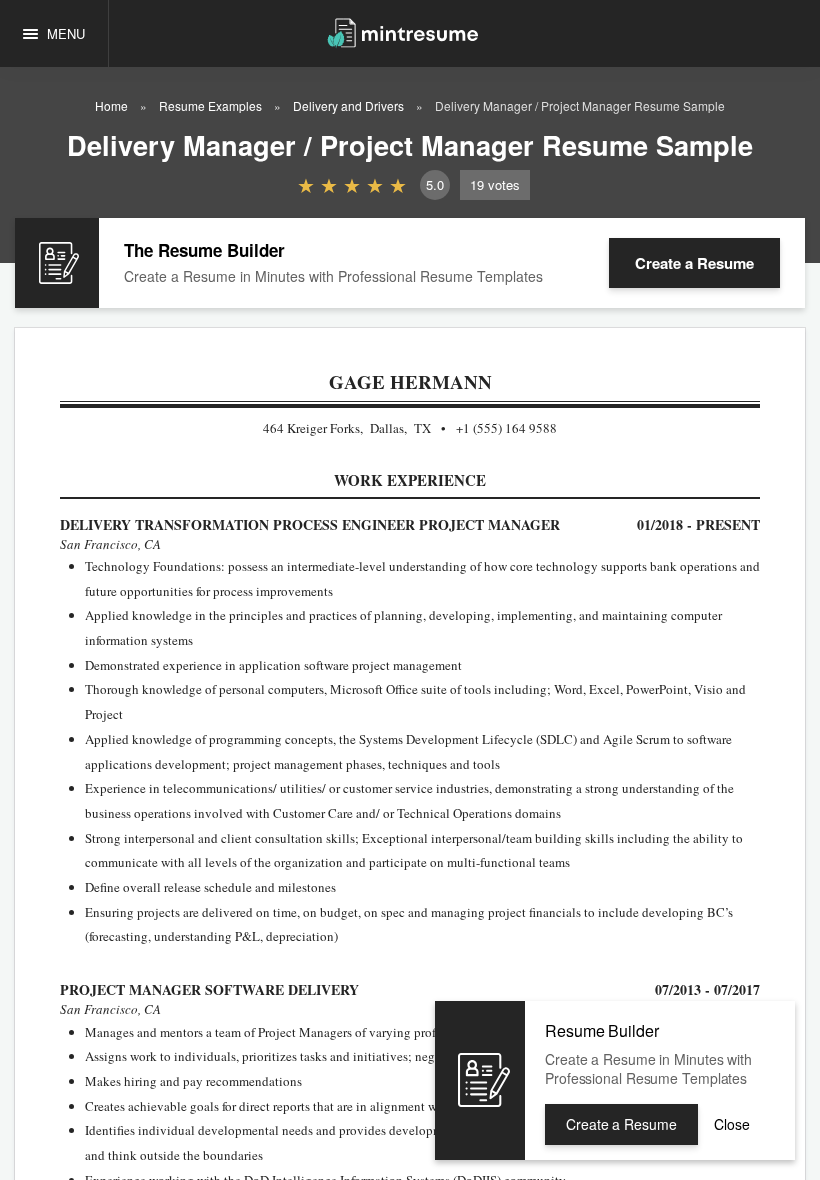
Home (111, 105)
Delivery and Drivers (348, 105)
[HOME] (403, 31)
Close (732, 1124)
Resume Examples (210, 105)
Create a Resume (694, 263)
